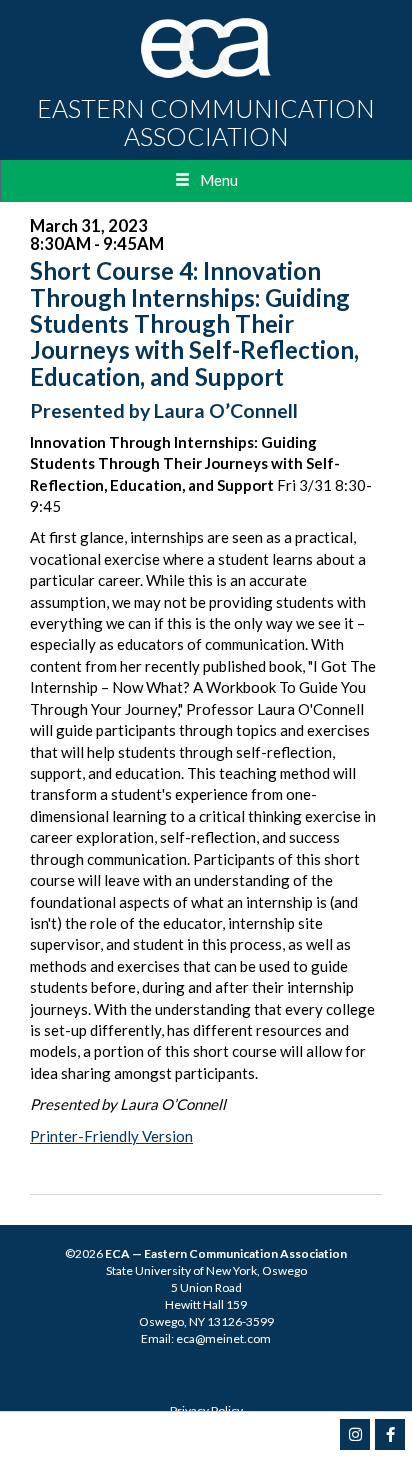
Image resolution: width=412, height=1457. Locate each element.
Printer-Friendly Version (111, 1136)
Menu (219, 180)
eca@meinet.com (223, 1338)
